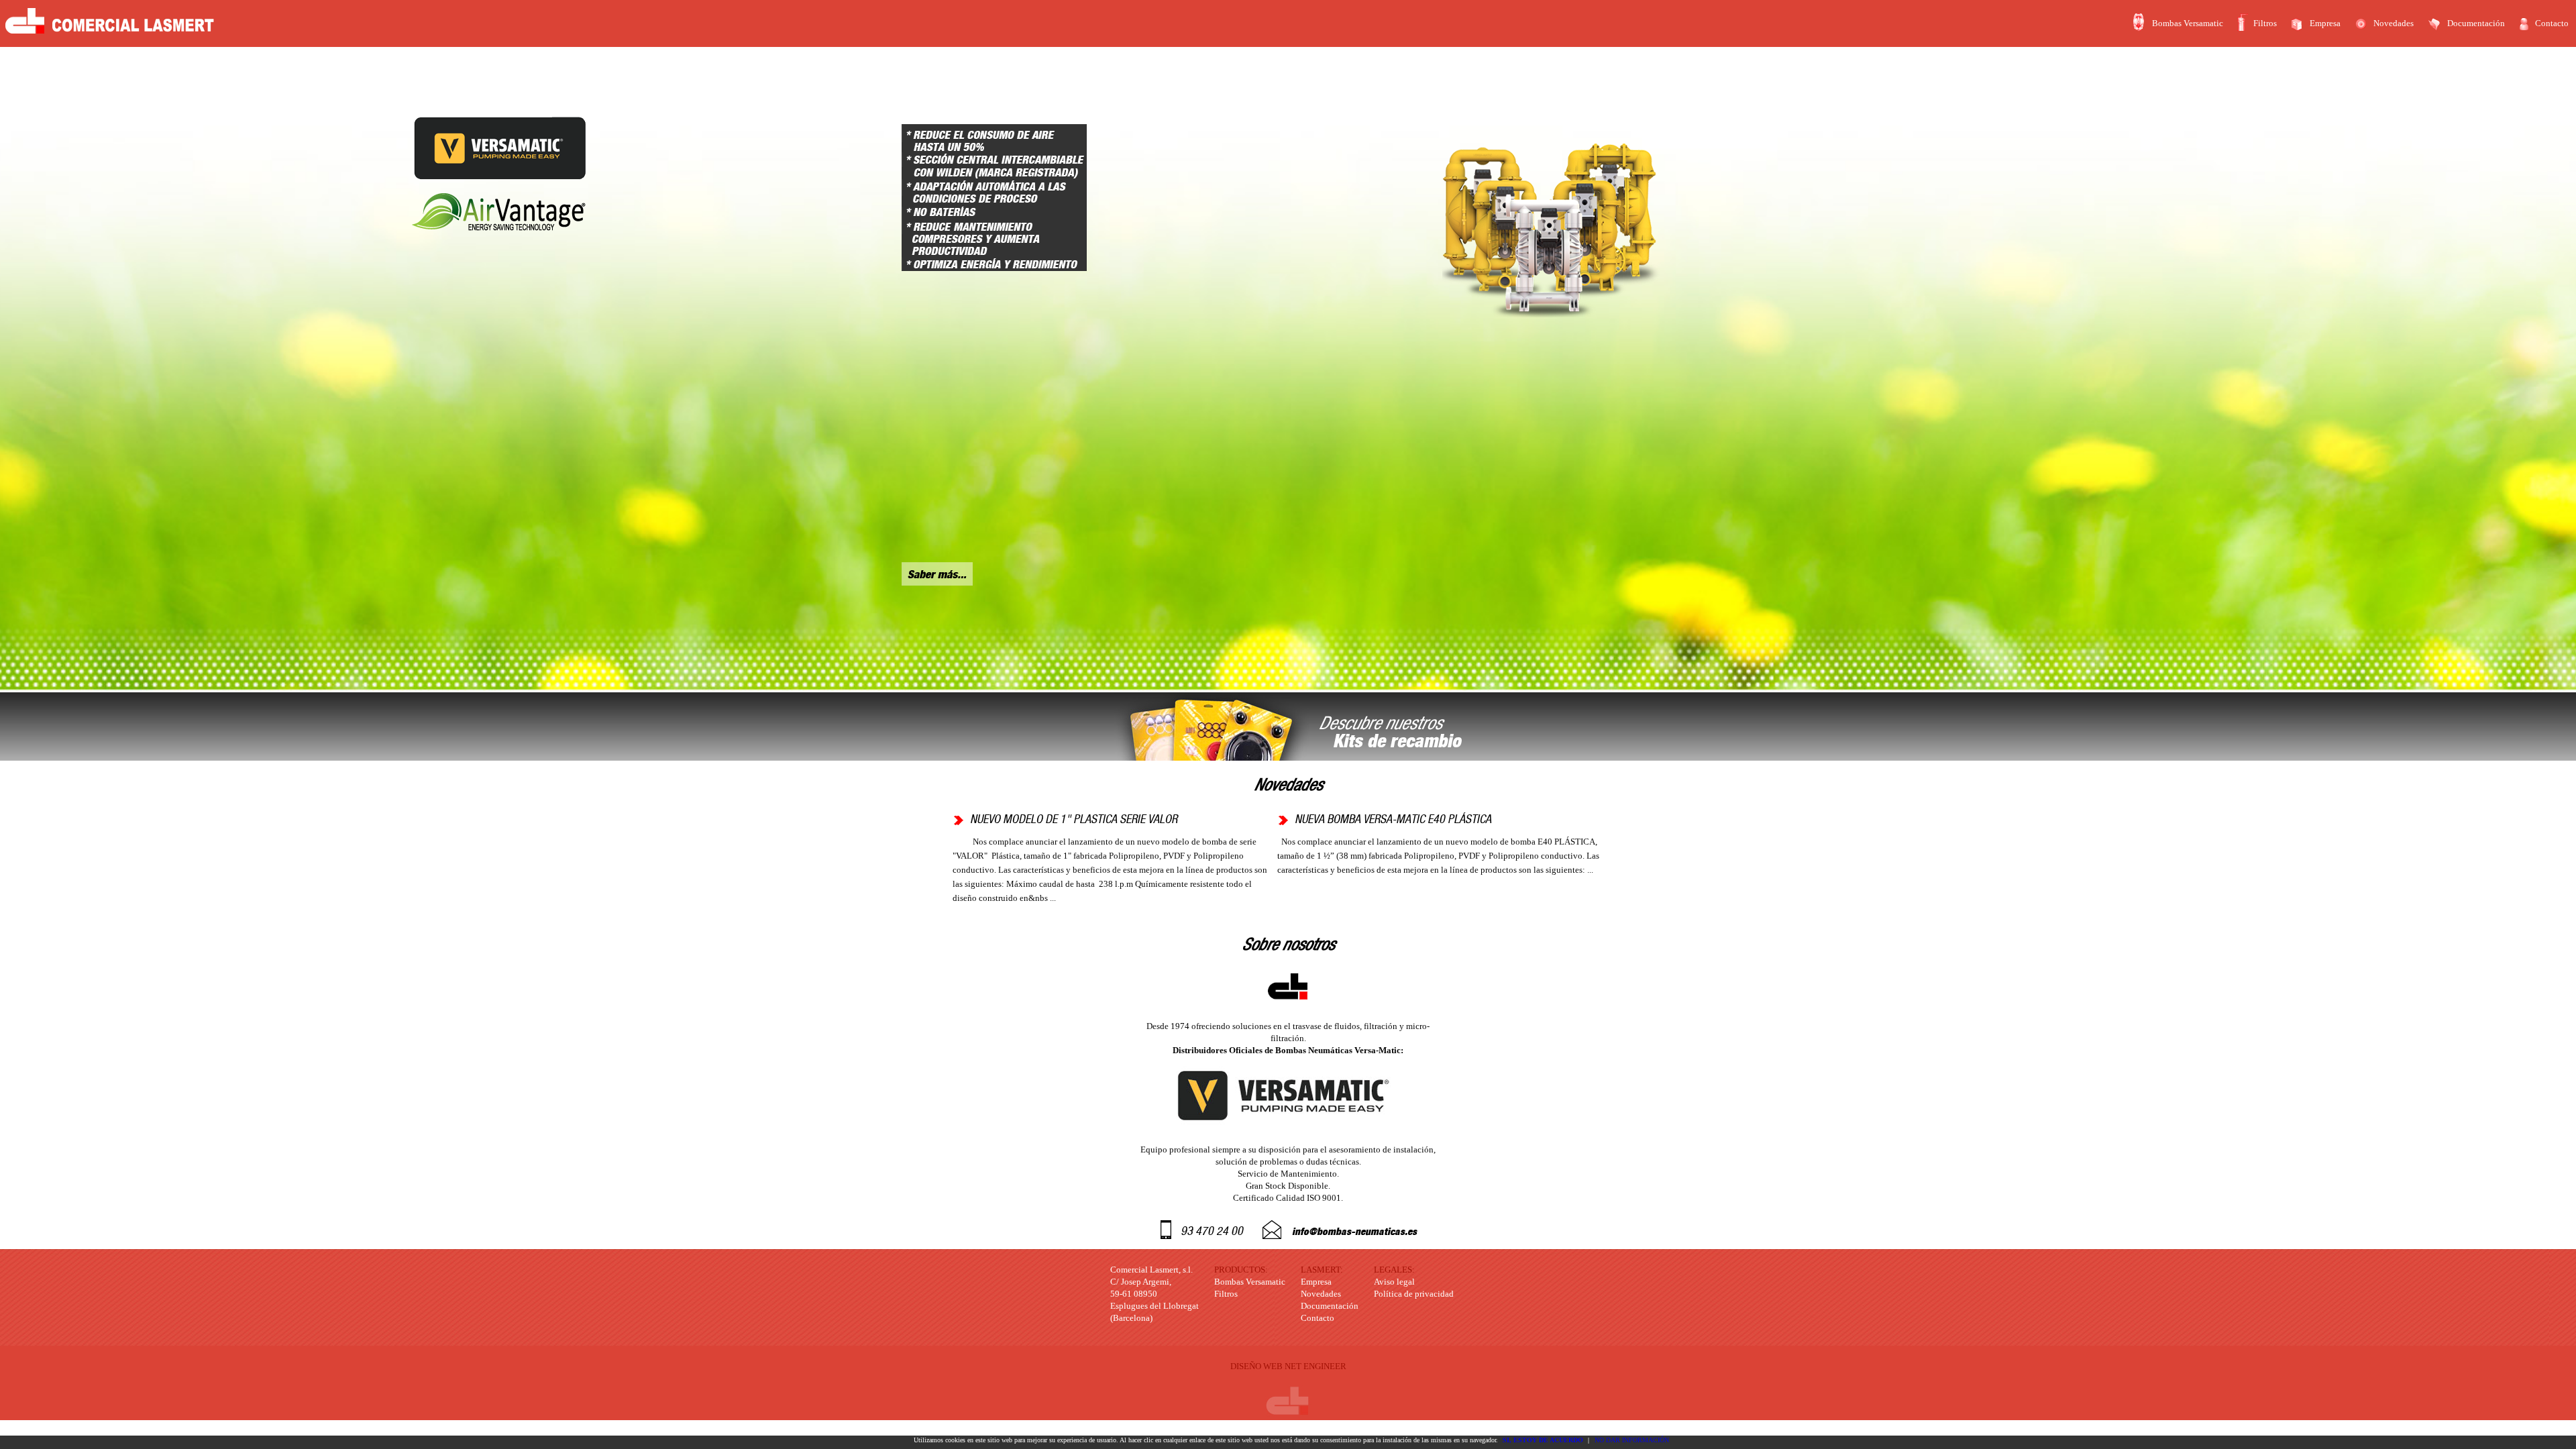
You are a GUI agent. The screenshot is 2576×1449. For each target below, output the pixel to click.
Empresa (2325, 23)
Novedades (2394, 23)
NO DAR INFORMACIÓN (1632, 1440)
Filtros (2265, 23)
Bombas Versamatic (2188, 23)
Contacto (2552, 23)
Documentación (2476, 23)
